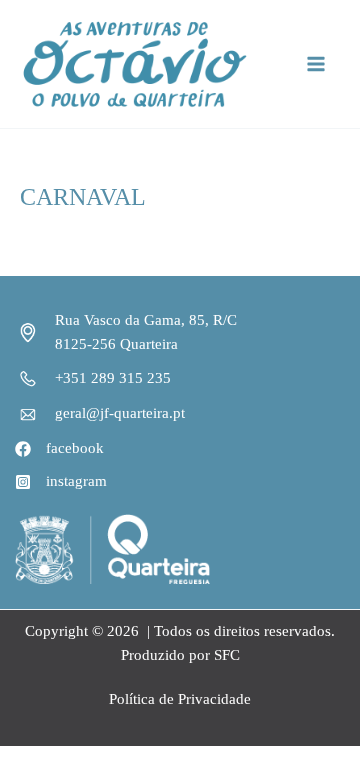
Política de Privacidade (180, 699)
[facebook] (59, 449)
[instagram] (61, 482)
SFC (227, 655)
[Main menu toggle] (316, 63)
